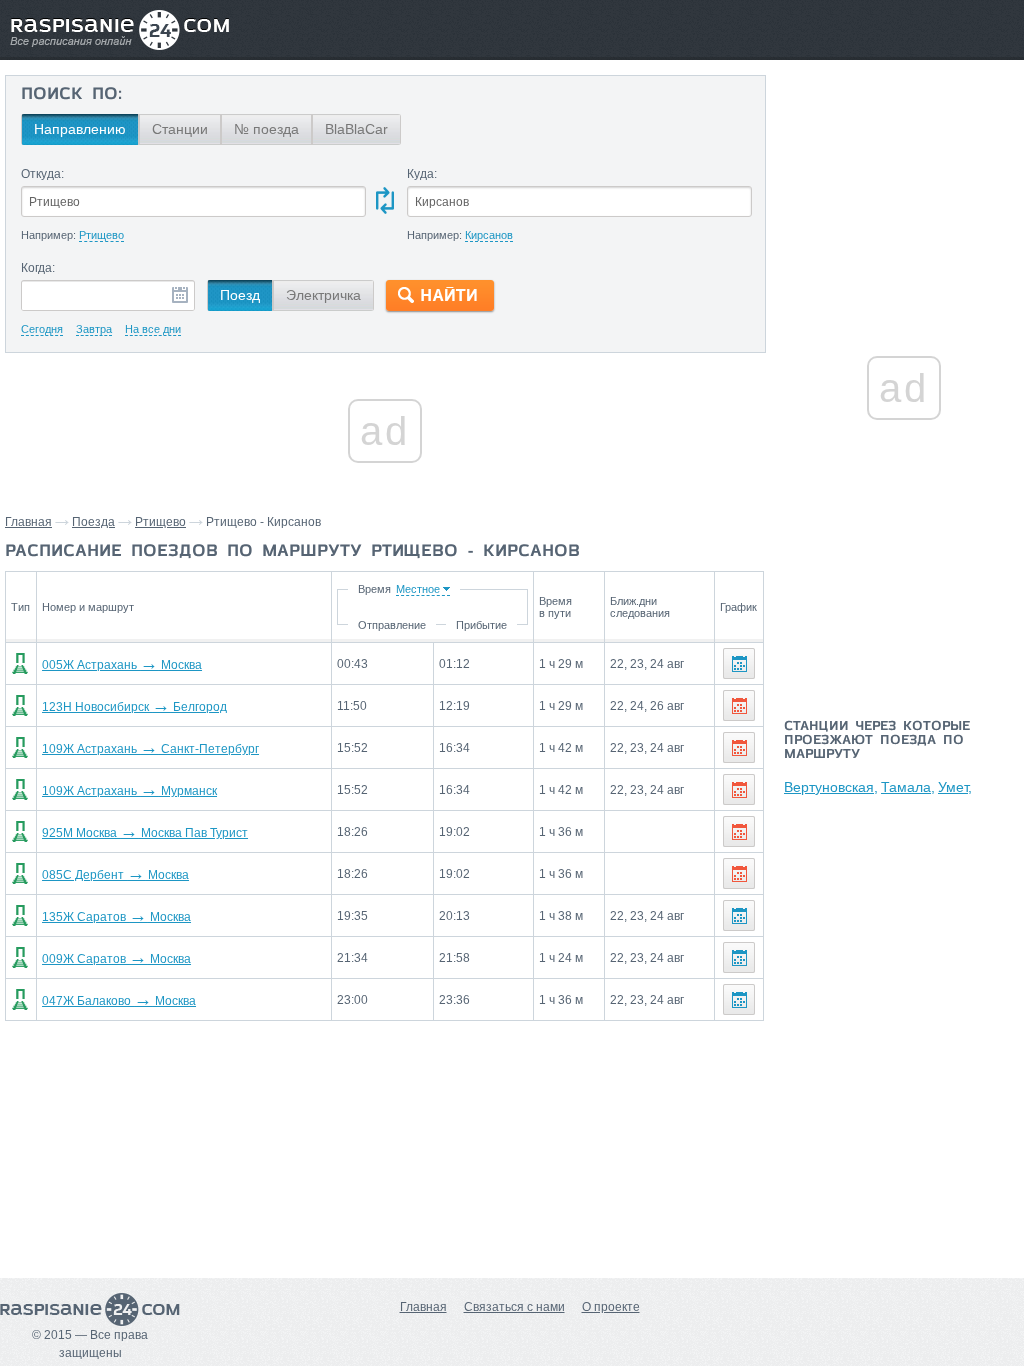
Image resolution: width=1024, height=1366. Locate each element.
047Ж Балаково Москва (119, 1001)
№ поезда (266, 129)
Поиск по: (71, 95)
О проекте (611, 1307)
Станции (180, 129)
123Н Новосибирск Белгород (134, 707)
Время (374, 589)
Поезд (240, 295)
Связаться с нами (514, 1307)
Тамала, (908, 787)
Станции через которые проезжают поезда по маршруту (877, 741)
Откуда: (42, 174)
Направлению (80, 129)
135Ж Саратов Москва (116, 917)
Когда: (38, 268)
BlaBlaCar (356, 129)
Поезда (93, 522)
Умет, (955, 787)
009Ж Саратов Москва (116, 959)
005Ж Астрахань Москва (122, 665)
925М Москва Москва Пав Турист (145, 833)
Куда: (422, 174)
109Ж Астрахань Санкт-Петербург (150, 749)
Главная (28, 522)
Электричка (323, 295)
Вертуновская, (831, 787)
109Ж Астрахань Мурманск (129, 791)
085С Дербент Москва (115, 875)
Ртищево (160, 522)
